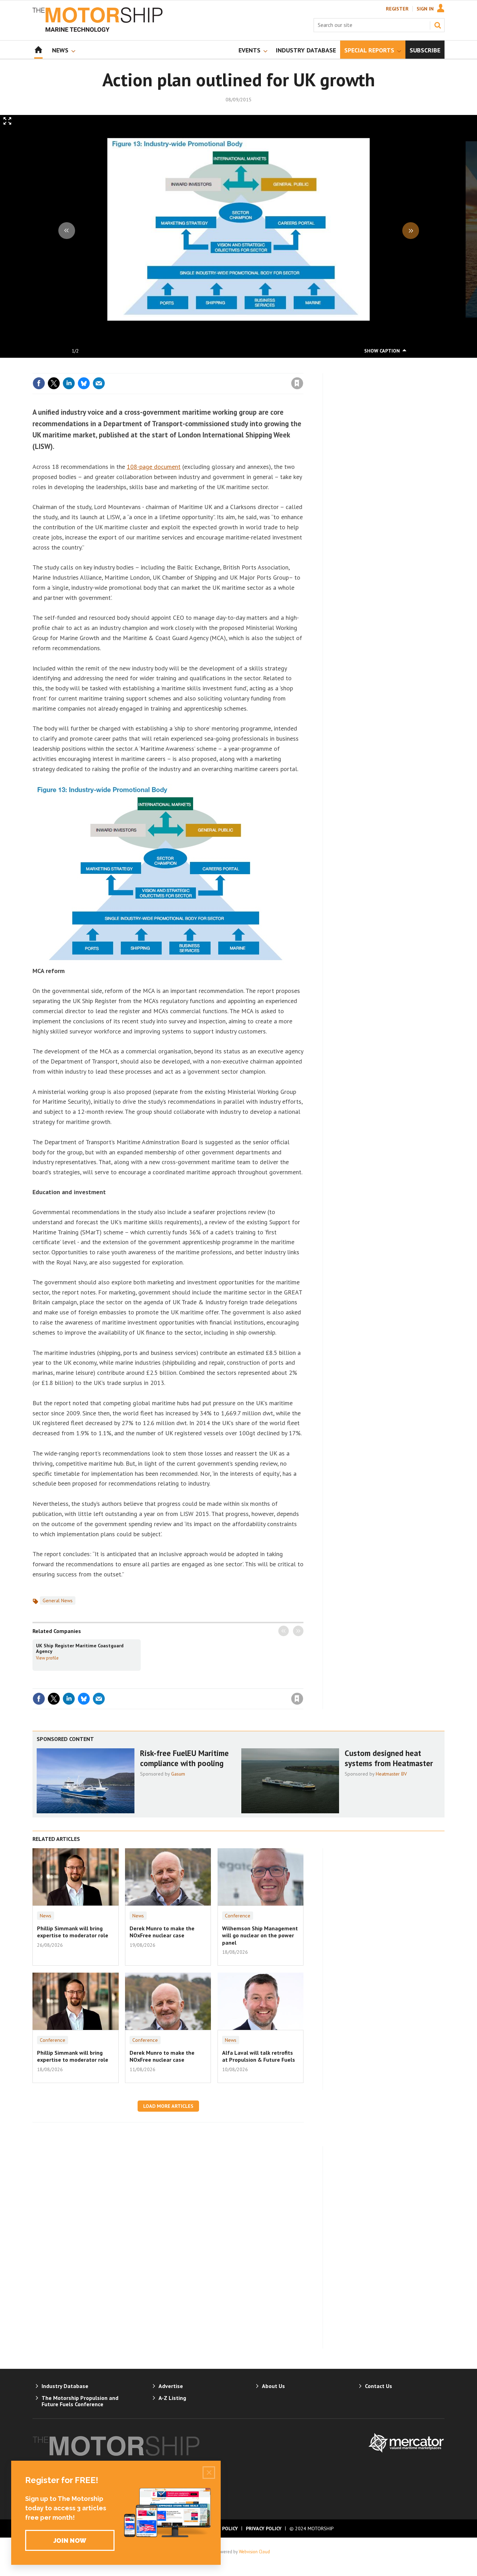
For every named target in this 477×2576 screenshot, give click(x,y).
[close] (303, 369)
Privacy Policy (264, 2528)
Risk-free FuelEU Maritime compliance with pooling (184, 1758)
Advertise (171, 2386)
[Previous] (67, 231)
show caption (382, 351)
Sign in (215, 369)
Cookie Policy (221, 2528)
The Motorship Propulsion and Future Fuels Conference (80, 2401)
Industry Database (65, 2386)
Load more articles (168, 2106)
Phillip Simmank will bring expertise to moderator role (73, 1932)
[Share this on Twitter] (54, 383)
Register (397, 9)
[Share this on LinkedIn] (69, 383)
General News (58, 1601)
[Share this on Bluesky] (84, 383)
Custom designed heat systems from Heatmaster (389, 1758)
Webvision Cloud (254, 2552)
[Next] (411, 231)
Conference (238, 1916)
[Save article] (297, 383)
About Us (273, 2386)
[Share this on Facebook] (39, 383)
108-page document (154, 467)
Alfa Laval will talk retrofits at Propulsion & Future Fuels (259, 2056)
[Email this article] (99, 383)
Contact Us (379, 2386)
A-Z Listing (172, 2398)
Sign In (425, 9)
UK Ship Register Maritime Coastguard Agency (80, 1648)
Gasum (178, 1774)
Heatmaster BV (391, 1774)
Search (438, 25)
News (46, 1916)
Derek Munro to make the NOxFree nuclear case (162, 1932)
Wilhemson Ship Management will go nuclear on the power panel (260, 1935)
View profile (47, 1658)
